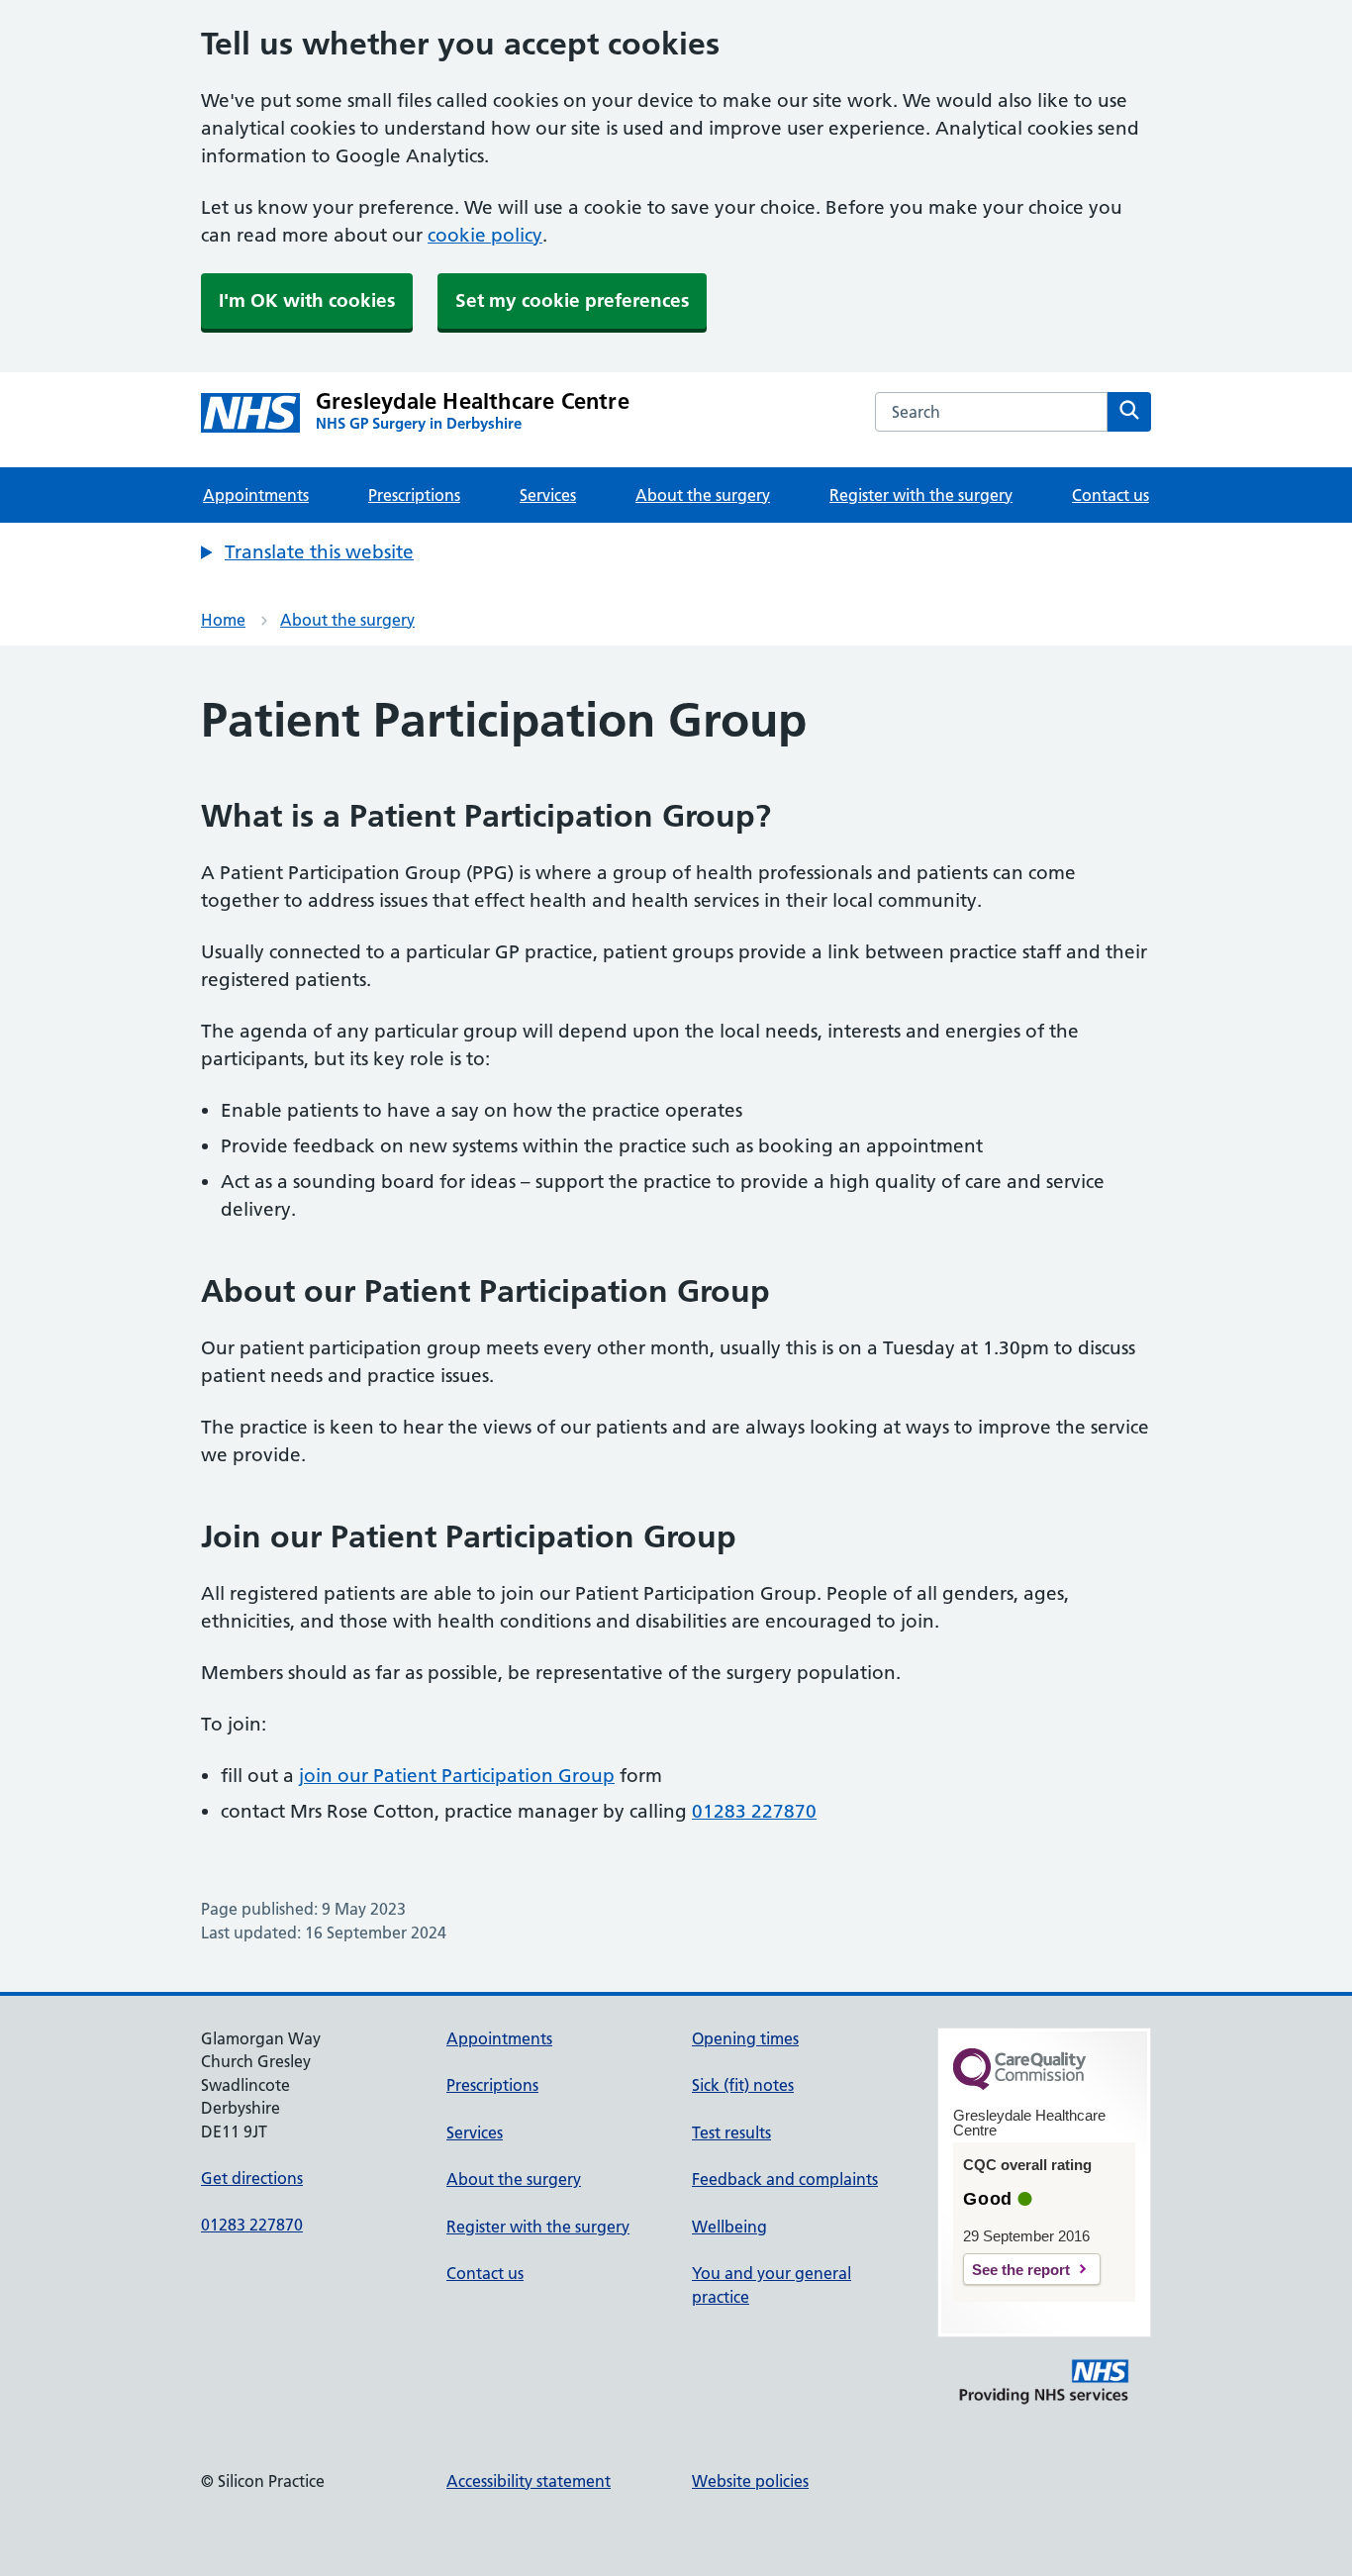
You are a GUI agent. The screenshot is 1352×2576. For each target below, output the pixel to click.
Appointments (256, 495)
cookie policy (485, 235)
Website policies (750, 2481)
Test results (731, 2132)
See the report (1021, 2270)
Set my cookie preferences (572, 300)
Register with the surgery (921, 495)
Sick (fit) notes (743, 2085)
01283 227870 (754, 1811)
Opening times (745, 2038)
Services (548, 495)
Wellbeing (729, 2227)
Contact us (1111, 495)
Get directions (252, 2178)
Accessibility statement (529, 2481)
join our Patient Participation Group (457, 1776)
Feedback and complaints (785, 2179)
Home (223, 620)
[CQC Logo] (1019, 2085)
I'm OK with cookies (307, 300)
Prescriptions (414, 495)
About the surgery (703, 495)
